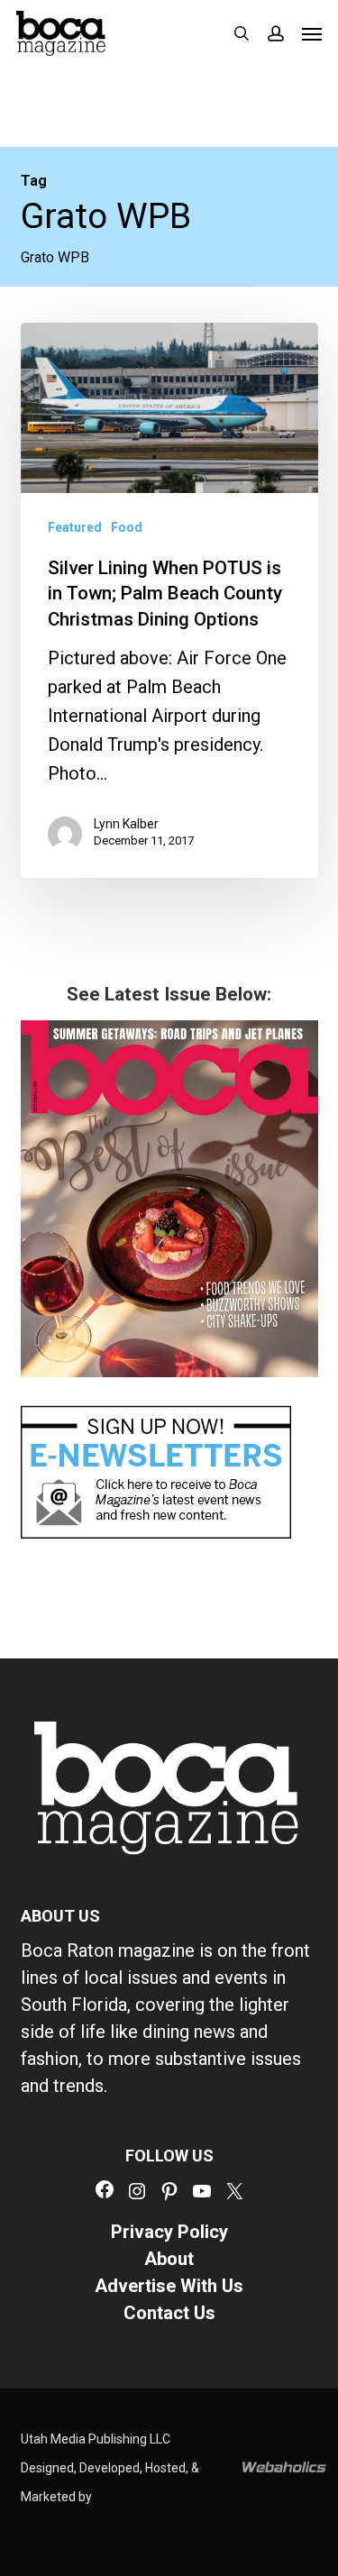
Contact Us (169, 2313)
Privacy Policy (169, 2232)
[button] (312, 33)
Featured (75, 527)
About (169, 2259)
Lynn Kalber (126, 824)
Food (127, 527)
